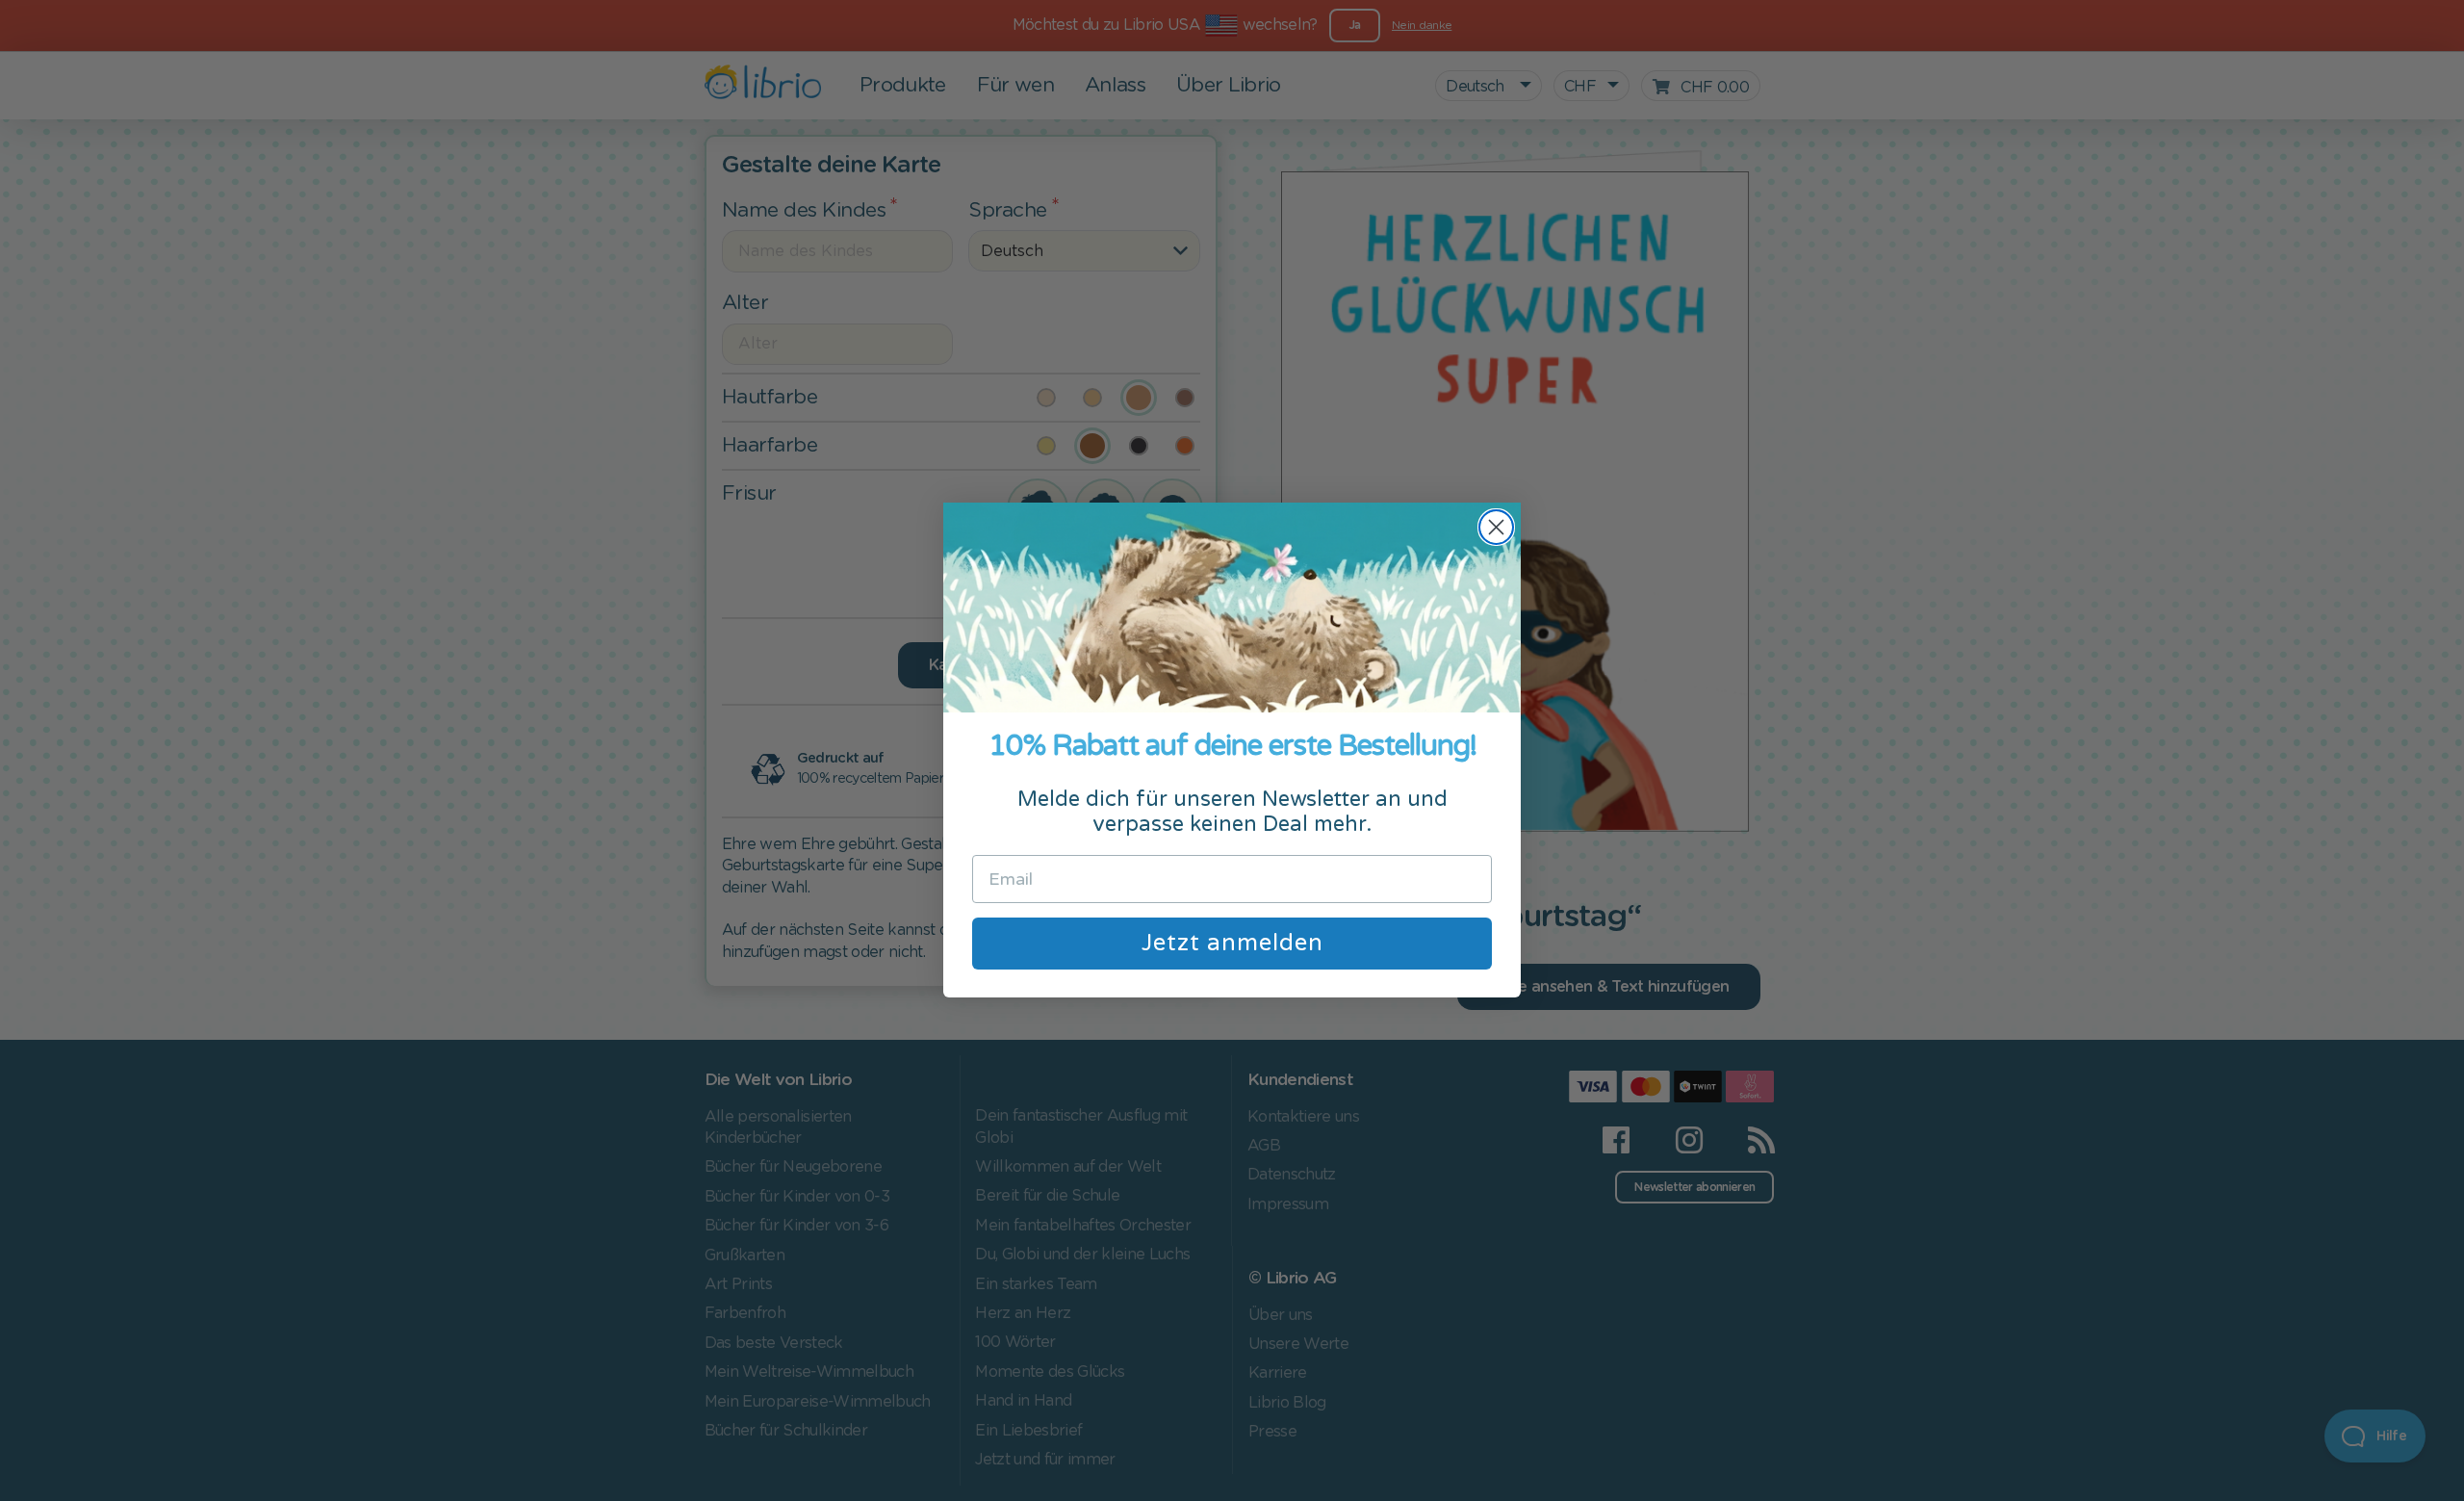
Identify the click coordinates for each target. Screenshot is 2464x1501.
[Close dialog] (1496, 527)
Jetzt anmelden (1232, 943)
